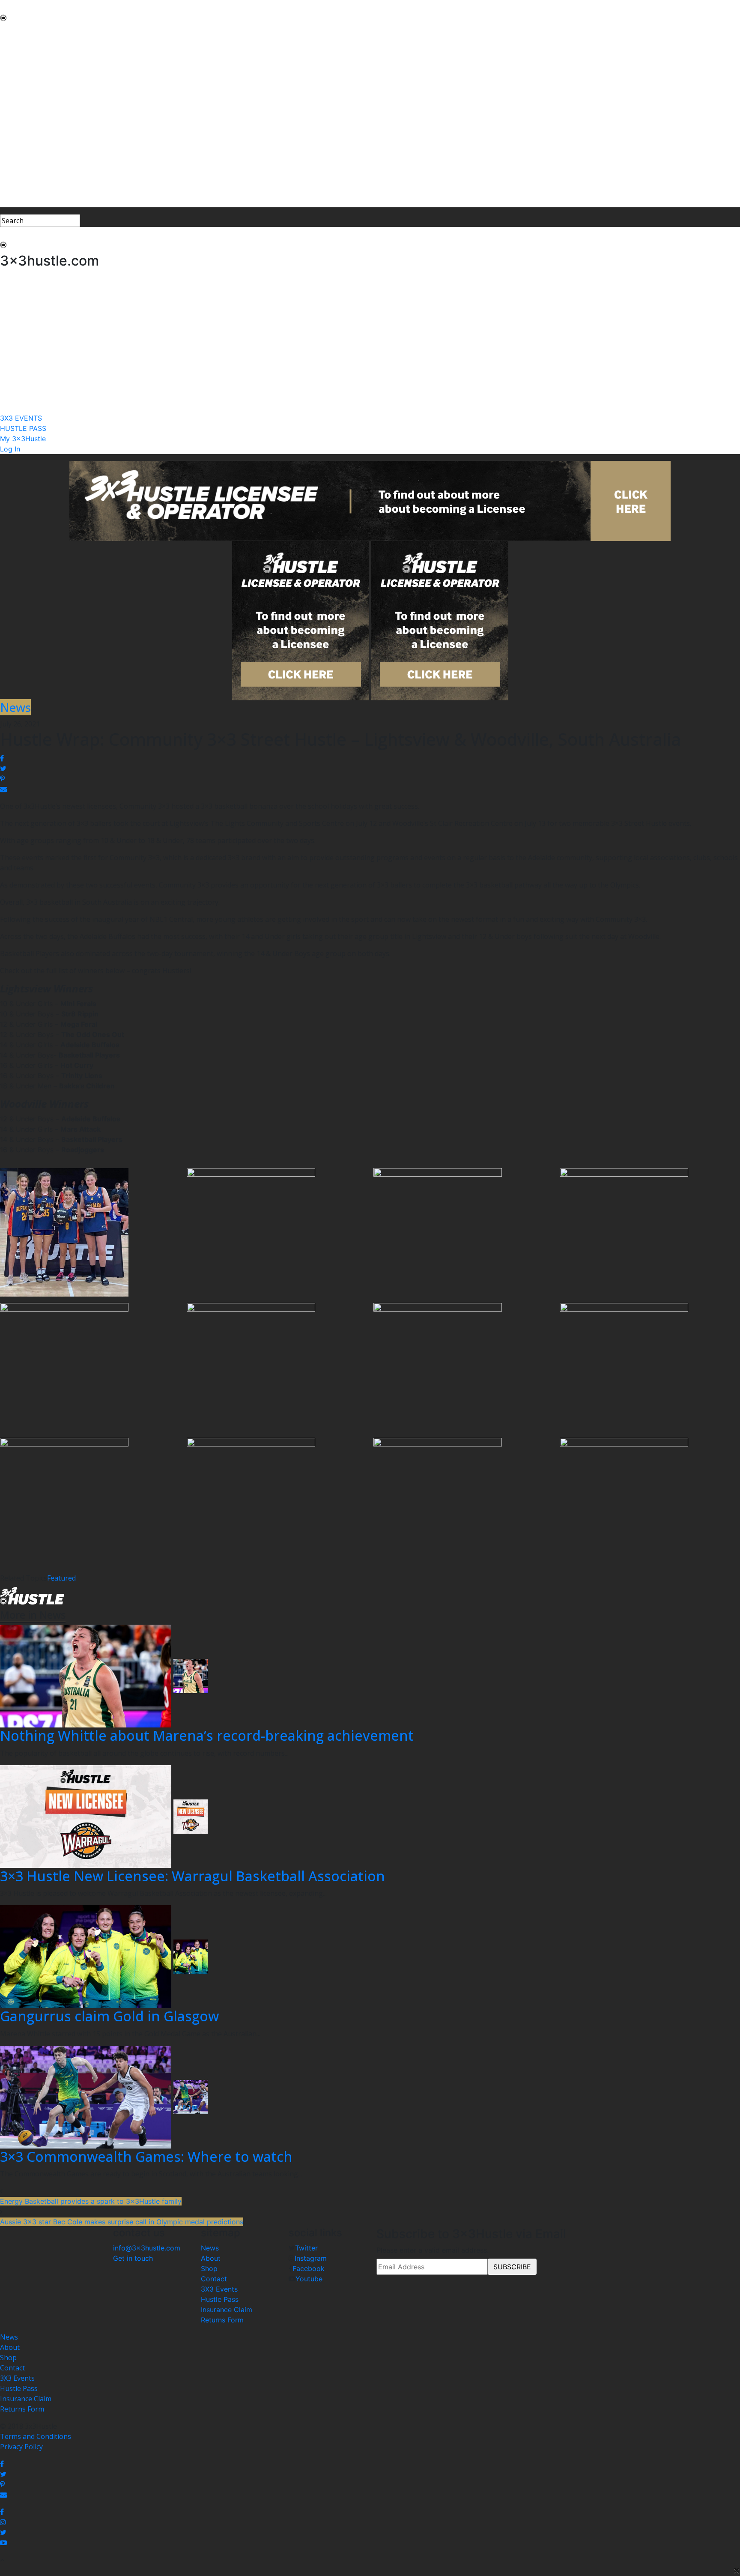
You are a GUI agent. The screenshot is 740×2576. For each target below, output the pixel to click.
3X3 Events (219, 2289)
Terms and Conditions (36, 2436)
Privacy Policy (21, 2447)
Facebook (309, 2268)
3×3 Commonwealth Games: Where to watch (146, 2156)
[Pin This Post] (370, 779)
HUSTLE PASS (22, 182)
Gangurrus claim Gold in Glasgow (109, 2016)
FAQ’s (9, 103)
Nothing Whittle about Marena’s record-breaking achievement (207, 1735)
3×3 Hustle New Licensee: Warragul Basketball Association (192, 1876)
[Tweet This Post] (370, 768)
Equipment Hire (25, 82)
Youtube (309, 2279)
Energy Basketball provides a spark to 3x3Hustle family (91, 2201)
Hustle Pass (220, 2299)
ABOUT (12, 41)
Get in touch (133, 2258)
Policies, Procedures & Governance (55, 113)
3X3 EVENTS (20, 171)
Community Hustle (30, 51)
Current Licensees (29, 144)
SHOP (9, 123)
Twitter (306, 2248)
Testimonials (21, 93)
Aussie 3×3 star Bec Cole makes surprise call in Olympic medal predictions (122, 2222)
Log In (10, 202)
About (211, 2258)
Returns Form (222, 2320)
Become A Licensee (31, 154)
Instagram (311, 2258)
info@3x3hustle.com (147, 2248)
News (210, 2248)
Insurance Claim (227, 2310)
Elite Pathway (21, 72)
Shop (209, 2268)
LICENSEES (18, 134)
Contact (214, 2279)
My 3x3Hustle (22, 192)
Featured (61, 1578)
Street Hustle (21, 62)
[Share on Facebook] (370, 758)
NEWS (10, 31)
